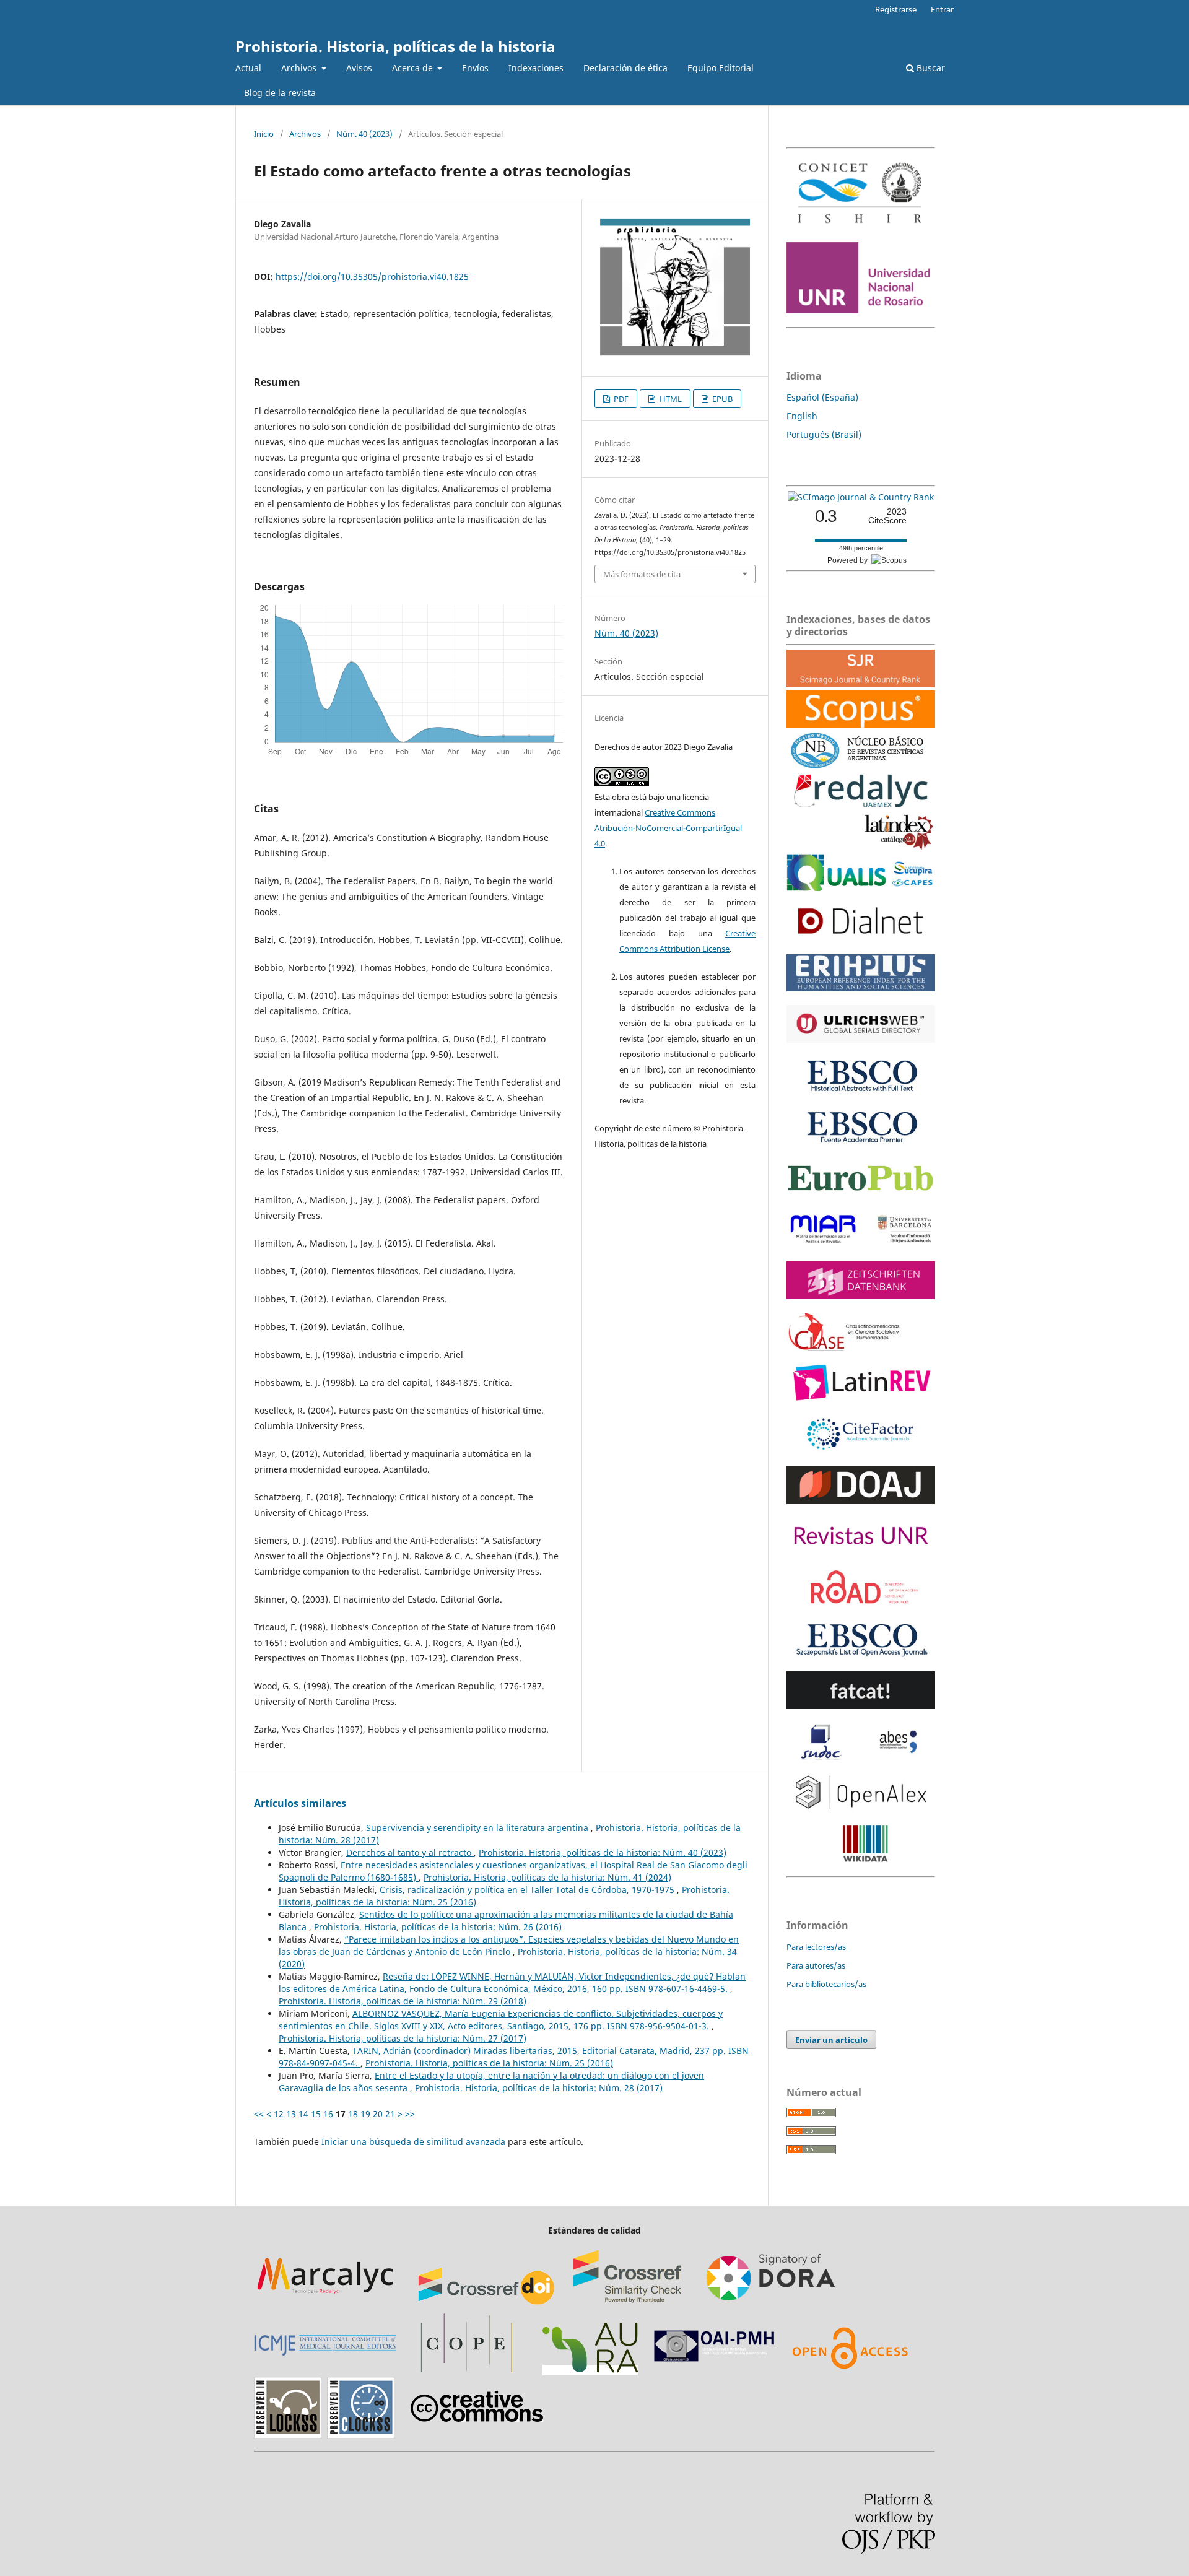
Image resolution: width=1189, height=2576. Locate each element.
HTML (670, 399)
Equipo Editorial (721, 68)
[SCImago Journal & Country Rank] (861, 497)
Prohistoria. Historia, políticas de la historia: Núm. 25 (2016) (489, 2063)
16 (328, 2114)
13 (291, 2114)
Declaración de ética (625, 68)
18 (353, 2114)
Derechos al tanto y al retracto (410, 1852)
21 (390, 2114)
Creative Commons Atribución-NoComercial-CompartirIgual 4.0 (668, 828)
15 (316, 2114)
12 (279, 2114)
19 (365, 2114)
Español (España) (822, 397)
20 (378, 2114)
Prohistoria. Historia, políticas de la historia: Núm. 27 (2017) (403, 2038)
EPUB (721, 399)
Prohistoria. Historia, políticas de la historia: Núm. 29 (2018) (403, 2001)
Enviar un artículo (831, 2040)
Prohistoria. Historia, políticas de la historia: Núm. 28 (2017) (539, 2088)
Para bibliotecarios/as (826, 1984)
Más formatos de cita (642, 574)
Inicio (264, 134)
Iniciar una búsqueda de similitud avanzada (413, 2142)
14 (303, 2114)
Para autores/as (816, 1965)
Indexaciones (536, 68)
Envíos (475, 68)
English (802, 416)
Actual (248, 68)
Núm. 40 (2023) (364, 134)
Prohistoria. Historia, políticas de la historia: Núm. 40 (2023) (603, 1852)
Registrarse (896, 9)
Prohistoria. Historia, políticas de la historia (395, 46)
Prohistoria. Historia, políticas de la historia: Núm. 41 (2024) (547, 1877)
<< (259, 2114)
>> (410, 2114)
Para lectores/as (816, 1947)
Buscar (930, 68)
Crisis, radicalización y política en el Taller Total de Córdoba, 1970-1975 (528, 1890)
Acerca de (414, 68)
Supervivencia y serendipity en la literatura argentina (478, 1828)
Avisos (359, 68)
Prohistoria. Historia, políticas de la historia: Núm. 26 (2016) (438, 1927)
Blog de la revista (280, 93)
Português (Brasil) (824, 434)
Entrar (942, 9)
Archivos (300, 68)
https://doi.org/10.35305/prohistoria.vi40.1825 (372, 276)
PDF (620, 399)
